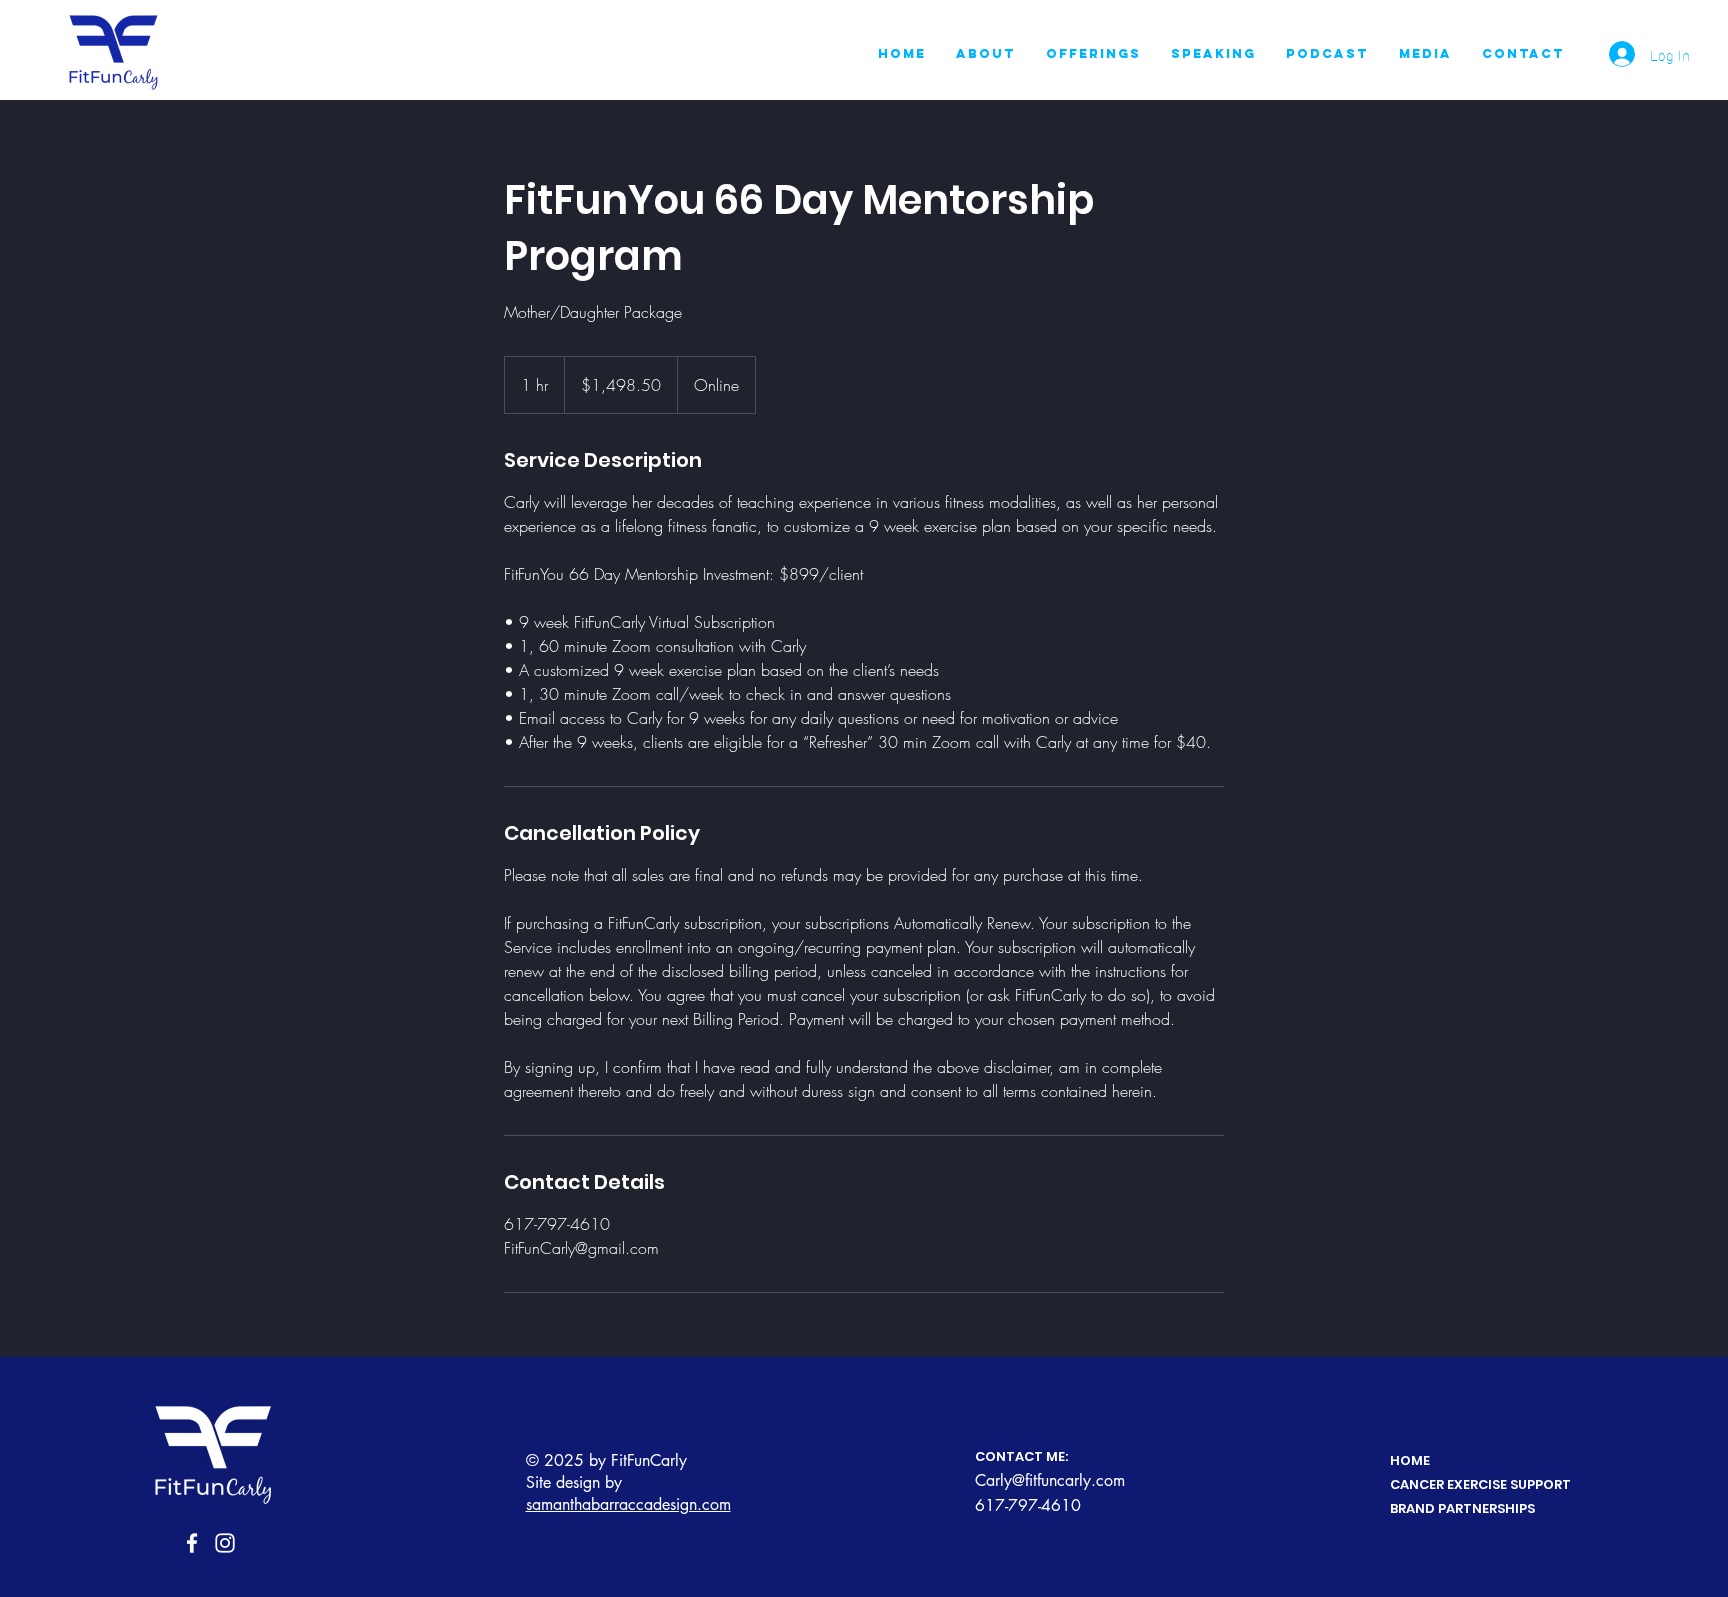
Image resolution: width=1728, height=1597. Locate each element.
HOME (1410, 1460)
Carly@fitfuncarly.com (1050, 1480)
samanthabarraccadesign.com (628, 1504)
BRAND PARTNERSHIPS (1462, 1508)
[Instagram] (225, 1543)
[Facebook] (192, 1543)
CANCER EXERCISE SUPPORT (1480, 1484)
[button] (1093, 54)
